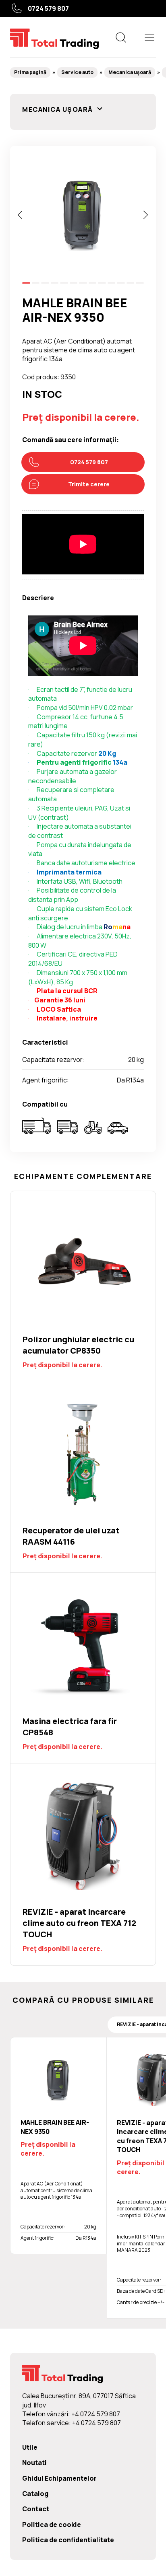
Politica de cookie (52, 2525)
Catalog (35, 2494)
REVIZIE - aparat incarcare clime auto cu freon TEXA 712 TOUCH (83, 1864)
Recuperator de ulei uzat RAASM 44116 (83, 1477)
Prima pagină (30, 72)
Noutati (34, 2463)
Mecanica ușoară (130, 72)
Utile (30, 2447)
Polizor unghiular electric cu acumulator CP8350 (83, 1286)
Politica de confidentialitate (68, 2540)
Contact (36, 2509)
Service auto (77, 72)
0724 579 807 (48, 8)
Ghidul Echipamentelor (59, 2478)
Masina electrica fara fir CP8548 (83, 1668)
